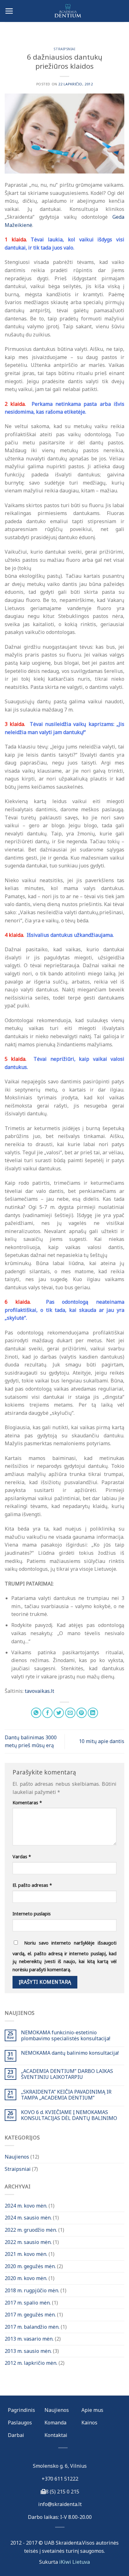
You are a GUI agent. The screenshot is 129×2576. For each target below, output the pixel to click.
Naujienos (17, 2157)
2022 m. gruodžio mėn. (31, 2230)
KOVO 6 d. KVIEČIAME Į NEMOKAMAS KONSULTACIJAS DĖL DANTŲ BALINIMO (69, 2115)
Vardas (22, 1857)
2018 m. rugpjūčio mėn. (32, 2290)
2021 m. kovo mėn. (26, 2254)
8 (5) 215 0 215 (62, 2492)
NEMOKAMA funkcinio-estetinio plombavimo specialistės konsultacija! (66, 2036)
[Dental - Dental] (64, 11)
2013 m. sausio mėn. (28, 2351)
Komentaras (27, 1803)
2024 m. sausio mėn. (28, 2218)
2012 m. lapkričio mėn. (31, 2363)
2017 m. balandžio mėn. (32, 2327)
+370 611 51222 (60, 2479)
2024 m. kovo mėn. (26, 2206)
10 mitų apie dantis (102, 1741)
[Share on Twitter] (59, 1713)
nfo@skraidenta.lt (61, 2504)
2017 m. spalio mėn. (28, 2303)
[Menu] (9, 11)
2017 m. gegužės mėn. (30, 2315)
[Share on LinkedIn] (93, 1713)
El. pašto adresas (32, 1885)
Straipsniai (64, 49)
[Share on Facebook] (47, 1713)
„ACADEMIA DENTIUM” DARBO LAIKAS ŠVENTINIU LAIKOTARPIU (67, 2074)
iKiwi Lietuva (75, 2562)
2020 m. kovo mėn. (26, 2278)
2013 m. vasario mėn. (29, 2339)
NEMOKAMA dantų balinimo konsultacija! (70, 2053)
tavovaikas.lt (39, 1691)
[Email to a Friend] (70, 1713)
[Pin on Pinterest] (82, 1713)
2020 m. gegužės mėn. (30, 2266)
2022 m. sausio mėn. (28, 2242)
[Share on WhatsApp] (36, 1713)
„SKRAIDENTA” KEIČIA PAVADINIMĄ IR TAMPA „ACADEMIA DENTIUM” (66, 2095)
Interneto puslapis (32, 1914)
